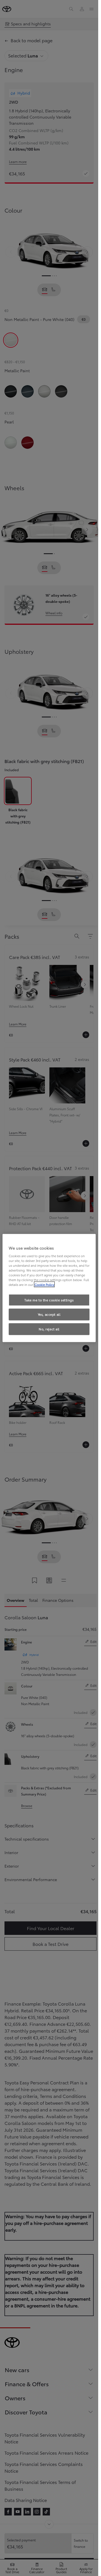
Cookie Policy (44, 1284)
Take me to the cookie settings (49, 1300)
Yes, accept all (49, 1314)
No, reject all (49, 1329)
